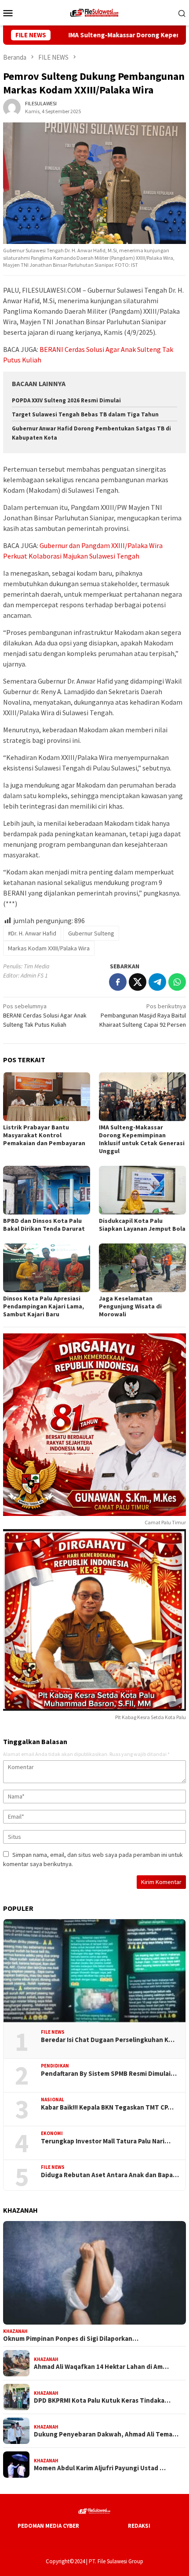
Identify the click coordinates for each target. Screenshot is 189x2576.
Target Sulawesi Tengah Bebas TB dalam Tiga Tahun (85, 414)
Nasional (53, 2099)
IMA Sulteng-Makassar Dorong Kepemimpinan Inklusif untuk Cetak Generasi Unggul (142, 1139)
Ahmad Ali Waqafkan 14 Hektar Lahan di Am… (101, 2367)
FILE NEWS (53, 2032)
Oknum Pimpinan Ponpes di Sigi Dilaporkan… (71, 2339)
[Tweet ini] (138, 982)
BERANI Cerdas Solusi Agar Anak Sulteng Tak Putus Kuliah (45, 1015)
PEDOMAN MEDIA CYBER (48, 2526)
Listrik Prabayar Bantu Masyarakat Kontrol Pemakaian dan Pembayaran (44, 1135)
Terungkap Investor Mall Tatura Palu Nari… (106, 2141)
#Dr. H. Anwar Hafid (32, 933)
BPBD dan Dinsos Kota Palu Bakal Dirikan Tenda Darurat (45, 1225)
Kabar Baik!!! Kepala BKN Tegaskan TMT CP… (107, 2107)
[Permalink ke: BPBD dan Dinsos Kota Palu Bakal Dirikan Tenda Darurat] (47, 1190)
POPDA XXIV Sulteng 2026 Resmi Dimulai (66, 400)
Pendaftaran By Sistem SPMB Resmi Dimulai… (109, 2074)
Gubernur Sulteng (91, 933)
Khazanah (15, 2331)
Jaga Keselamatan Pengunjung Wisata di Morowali (130, 1306)
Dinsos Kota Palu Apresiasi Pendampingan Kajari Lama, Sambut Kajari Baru (44, 1306)
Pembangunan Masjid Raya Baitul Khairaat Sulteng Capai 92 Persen (143, 1015)
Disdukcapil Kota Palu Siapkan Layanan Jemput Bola (142, 1225)
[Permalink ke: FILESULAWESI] (12, 107)
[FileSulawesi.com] (94, 12)
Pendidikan (55, 2066)
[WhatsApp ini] (177, 982)
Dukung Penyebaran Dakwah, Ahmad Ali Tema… (106, 2434)
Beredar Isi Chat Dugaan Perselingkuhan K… (108, 2040)
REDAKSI (139, 2526)
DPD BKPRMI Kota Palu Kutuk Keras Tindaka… (102, 2400)
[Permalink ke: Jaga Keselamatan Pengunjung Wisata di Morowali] (142, 1268)
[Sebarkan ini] (118, 982)
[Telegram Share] (157, 982)
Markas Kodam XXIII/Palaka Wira (49, 948)
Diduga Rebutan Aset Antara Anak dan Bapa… (110, 2175)
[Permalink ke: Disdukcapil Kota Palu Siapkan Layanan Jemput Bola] (142, 1190)
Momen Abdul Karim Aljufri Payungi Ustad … (100, 2468)
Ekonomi (52, 2133)
